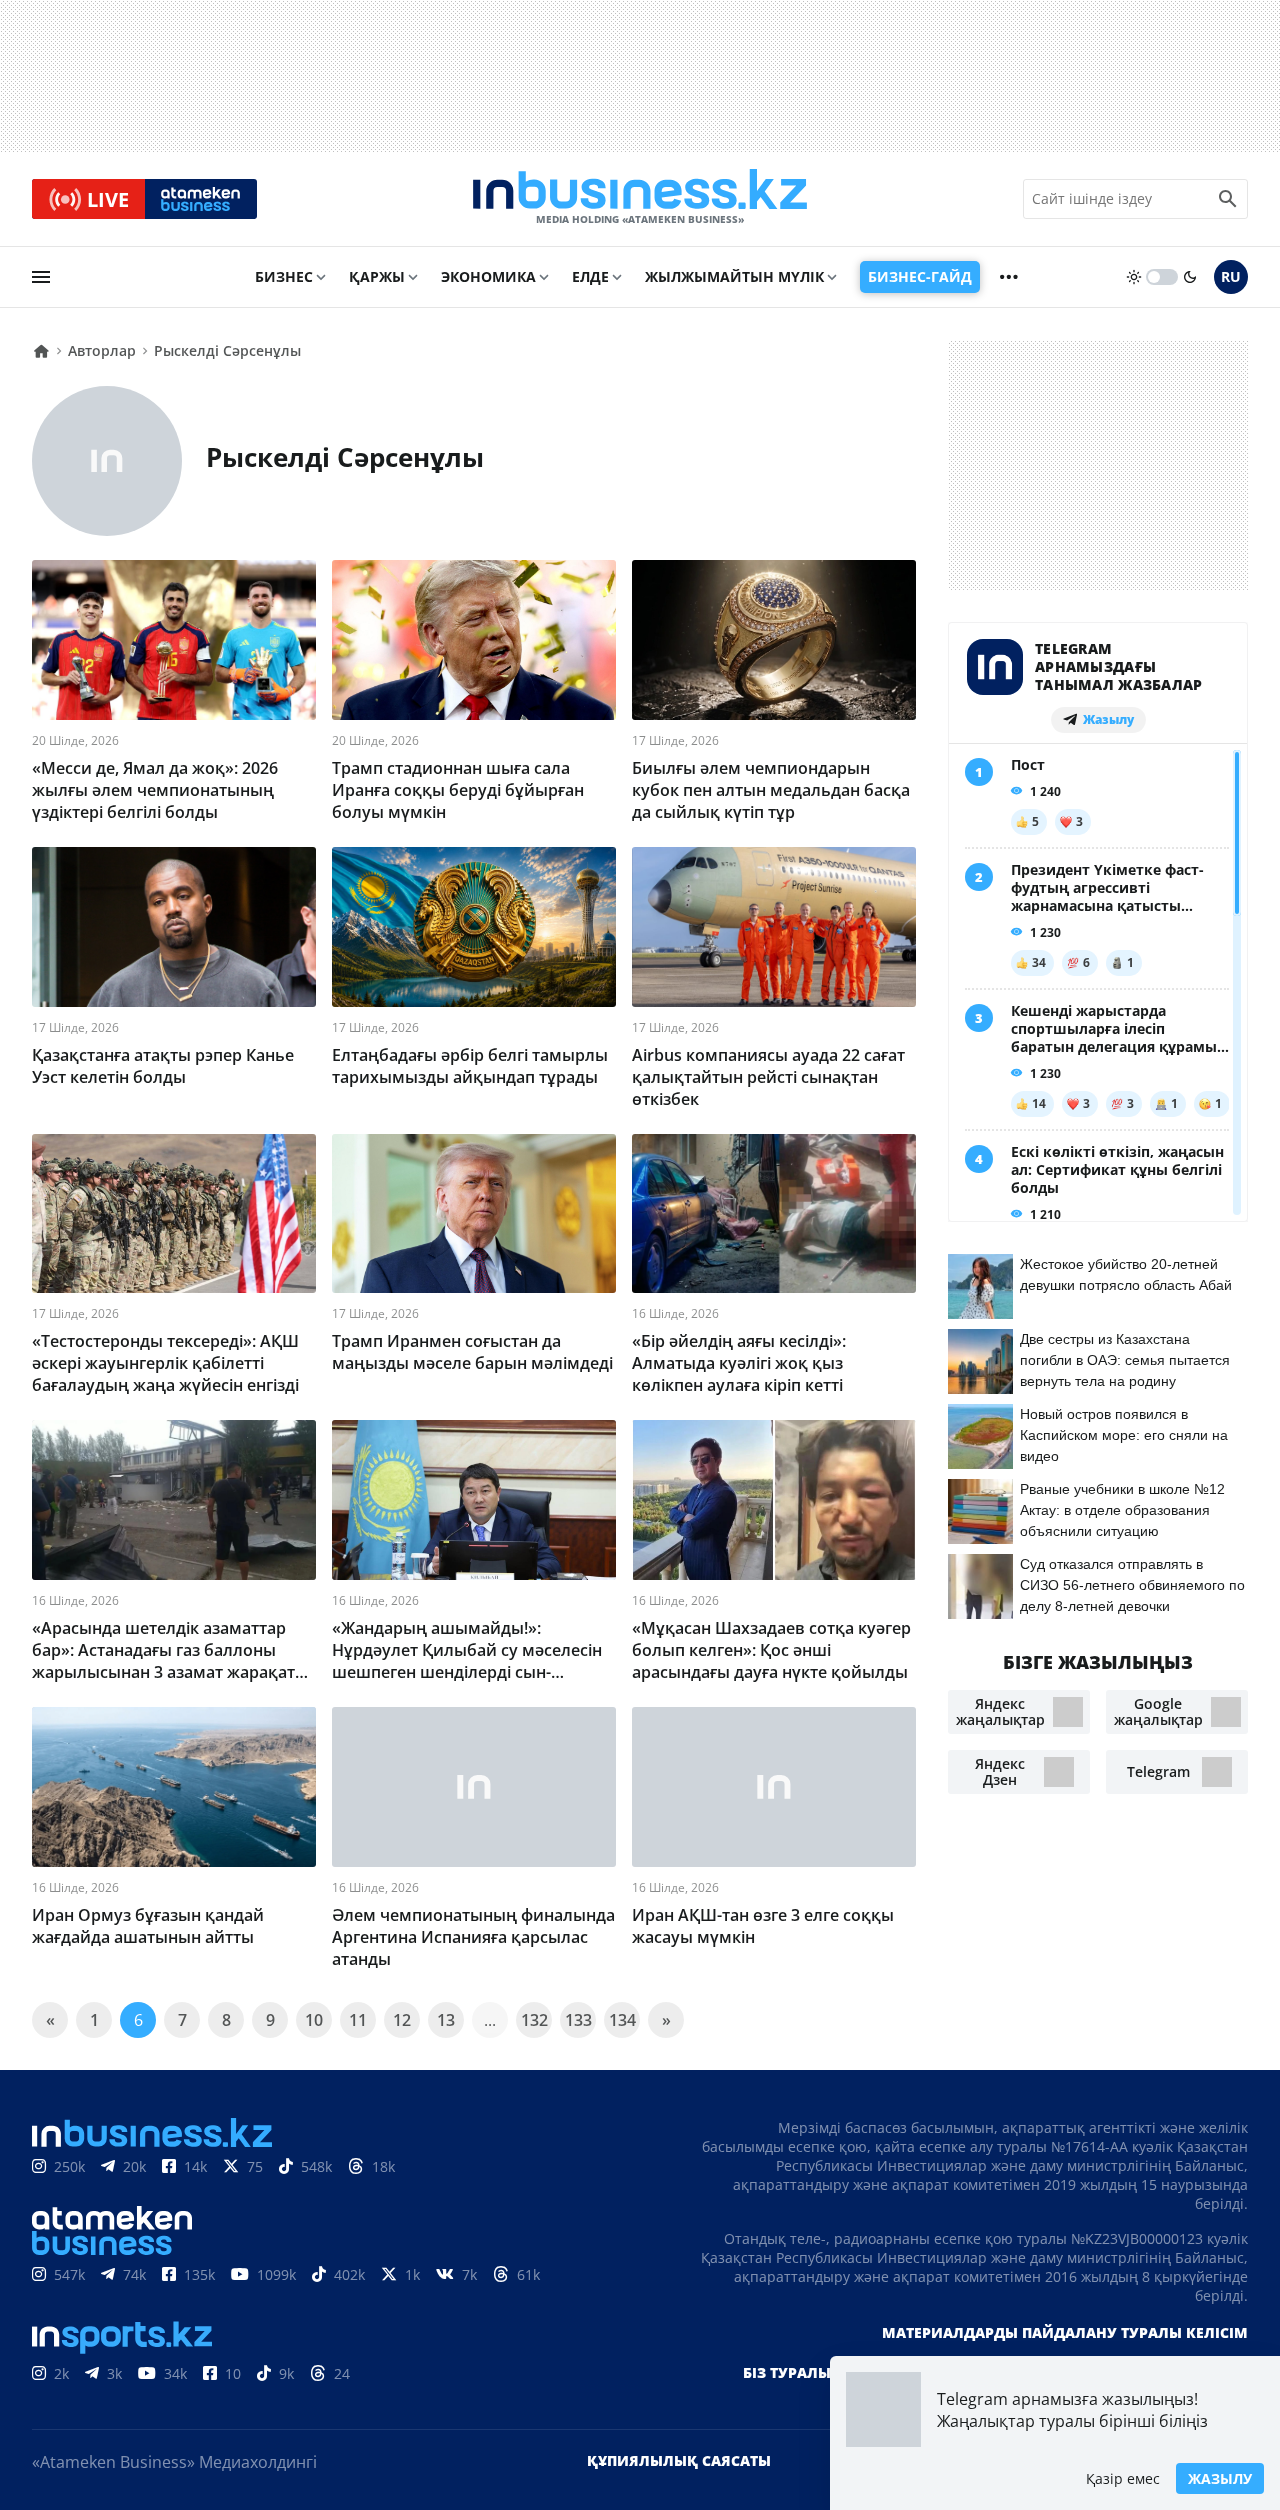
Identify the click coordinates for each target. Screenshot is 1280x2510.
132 (534, 2020)
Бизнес (284, 276)
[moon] (1190, 277)
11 (358, 2020)
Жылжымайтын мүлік (734, 276)
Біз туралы (787, 2372)
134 (622, 2020)
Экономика (488, 276)
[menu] (41, 277)
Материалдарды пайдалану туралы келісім (1065, 2332)
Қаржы (377, 276)
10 (314, 2020)
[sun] (1134, 277)
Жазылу (1220, 2478)
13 (446, 2020)
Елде (590, 276)
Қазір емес (1123, 2478)
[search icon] (1228, 199)
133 (578, 2020)
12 (402, 2020)
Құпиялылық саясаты (679, 2460)
